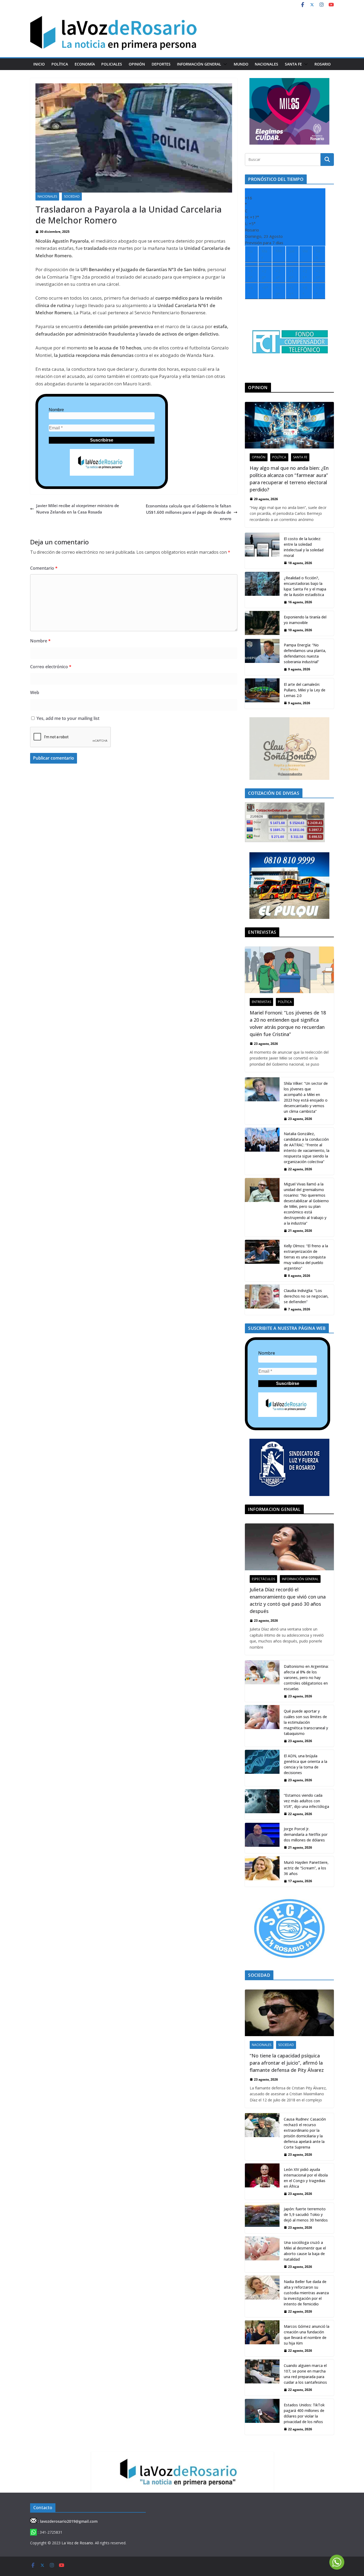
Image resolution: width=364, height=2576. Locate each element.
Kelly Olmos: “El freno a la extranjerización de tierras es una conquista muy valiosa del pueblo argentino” (306, 1257)
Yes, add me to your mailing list (67, 718)
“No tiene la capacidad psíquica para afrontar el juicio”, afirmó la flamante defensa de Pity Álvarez (287, 2063)
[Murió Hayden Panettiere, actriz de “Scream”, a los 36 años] (262, 1872)
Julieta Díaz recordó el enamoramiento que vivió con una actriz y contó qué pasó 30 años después (288, 1600)
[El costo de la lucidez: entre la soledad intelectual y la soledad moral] (262, 551)
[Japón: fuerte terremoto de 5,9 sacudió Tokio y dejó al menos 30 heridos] (262, 2218)
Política (60, 64)
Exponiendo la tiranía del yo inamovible (305, 620)
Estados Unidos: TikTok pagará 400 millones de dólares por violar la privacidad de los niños (304, 2413)
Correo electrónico (51, 667)
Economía (85, 64)
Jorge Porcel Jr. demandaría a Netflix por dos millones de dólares (306, 1834)
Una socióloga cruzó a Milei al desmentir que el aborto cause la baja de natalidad (305, 2251)
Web (35, 692)
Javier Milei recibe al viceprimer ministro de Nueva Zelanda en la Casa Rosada (78, 509)
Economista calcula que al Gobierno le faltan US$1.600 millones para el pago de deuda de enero (189, 512)
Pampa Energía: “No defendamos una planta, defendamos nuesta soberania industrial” (305, 653)
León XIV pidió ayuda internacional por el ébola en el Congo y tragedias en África (306, 2178)
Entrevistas (261, 1002)
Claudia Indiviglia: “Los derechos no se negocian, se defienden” (306, 1296)
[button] (224, 64)
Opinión (137, 64)
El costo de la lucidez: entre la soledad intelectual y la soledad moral (304, 547)
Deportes (161, 64)
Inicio (39, 64)
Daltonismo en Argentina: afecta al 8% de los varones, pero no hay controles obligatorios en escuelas (306, 1678)
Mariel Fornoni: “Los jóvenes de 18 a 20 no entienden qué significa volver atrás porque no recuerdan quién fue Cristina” (288, 1023)
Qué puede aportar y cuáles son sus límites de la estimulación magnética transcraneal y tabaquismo (306, 1722)
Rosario (323, 64)
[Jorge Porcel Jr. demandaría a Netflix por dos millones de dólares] (262, 1838)
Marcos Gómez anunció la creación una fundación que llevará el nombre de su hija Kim (307, 2335)
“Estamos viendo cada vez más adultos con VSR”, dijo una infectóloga (306, 1801)
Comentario (44, 568)
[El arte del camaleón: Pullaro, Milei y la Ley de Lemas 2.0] (262, 694)
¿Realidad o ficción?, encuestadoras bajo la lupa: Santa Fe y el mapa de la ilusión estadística (305, 586)
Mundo (241, 64)
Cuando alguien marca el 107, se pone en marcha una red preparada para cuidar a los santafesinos (305, 2374)
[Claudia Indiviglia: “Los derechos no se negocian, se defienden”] (262, 1300)
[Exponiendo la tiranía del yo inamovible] (262, 623)
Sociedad (72, 196)
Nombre (56, 410)
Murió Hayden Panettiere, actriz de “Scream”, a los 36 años (306, 1868)
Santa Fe (293, 64)
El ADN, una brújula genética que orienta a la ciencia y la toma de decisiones (306, 1764)
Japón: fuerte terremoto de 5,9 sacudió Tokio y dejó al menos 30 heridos (306, 2214)
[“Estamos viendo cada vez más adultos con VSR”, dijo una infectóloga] (262, 1804)
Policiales (112, 64)
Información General (199, 64)
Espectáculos (263, 1579)
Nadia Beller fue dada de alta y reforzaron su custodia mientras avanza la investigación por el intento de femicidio (306, 2293)
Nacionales (266, 64)
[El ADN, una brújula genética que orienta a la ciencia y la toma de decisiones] (262, 1768)
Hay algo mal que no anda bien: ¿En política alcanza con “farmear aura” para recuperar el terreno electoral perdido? (289, 479)
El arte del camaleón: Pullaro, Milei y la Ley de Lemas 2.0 (305, 690)
